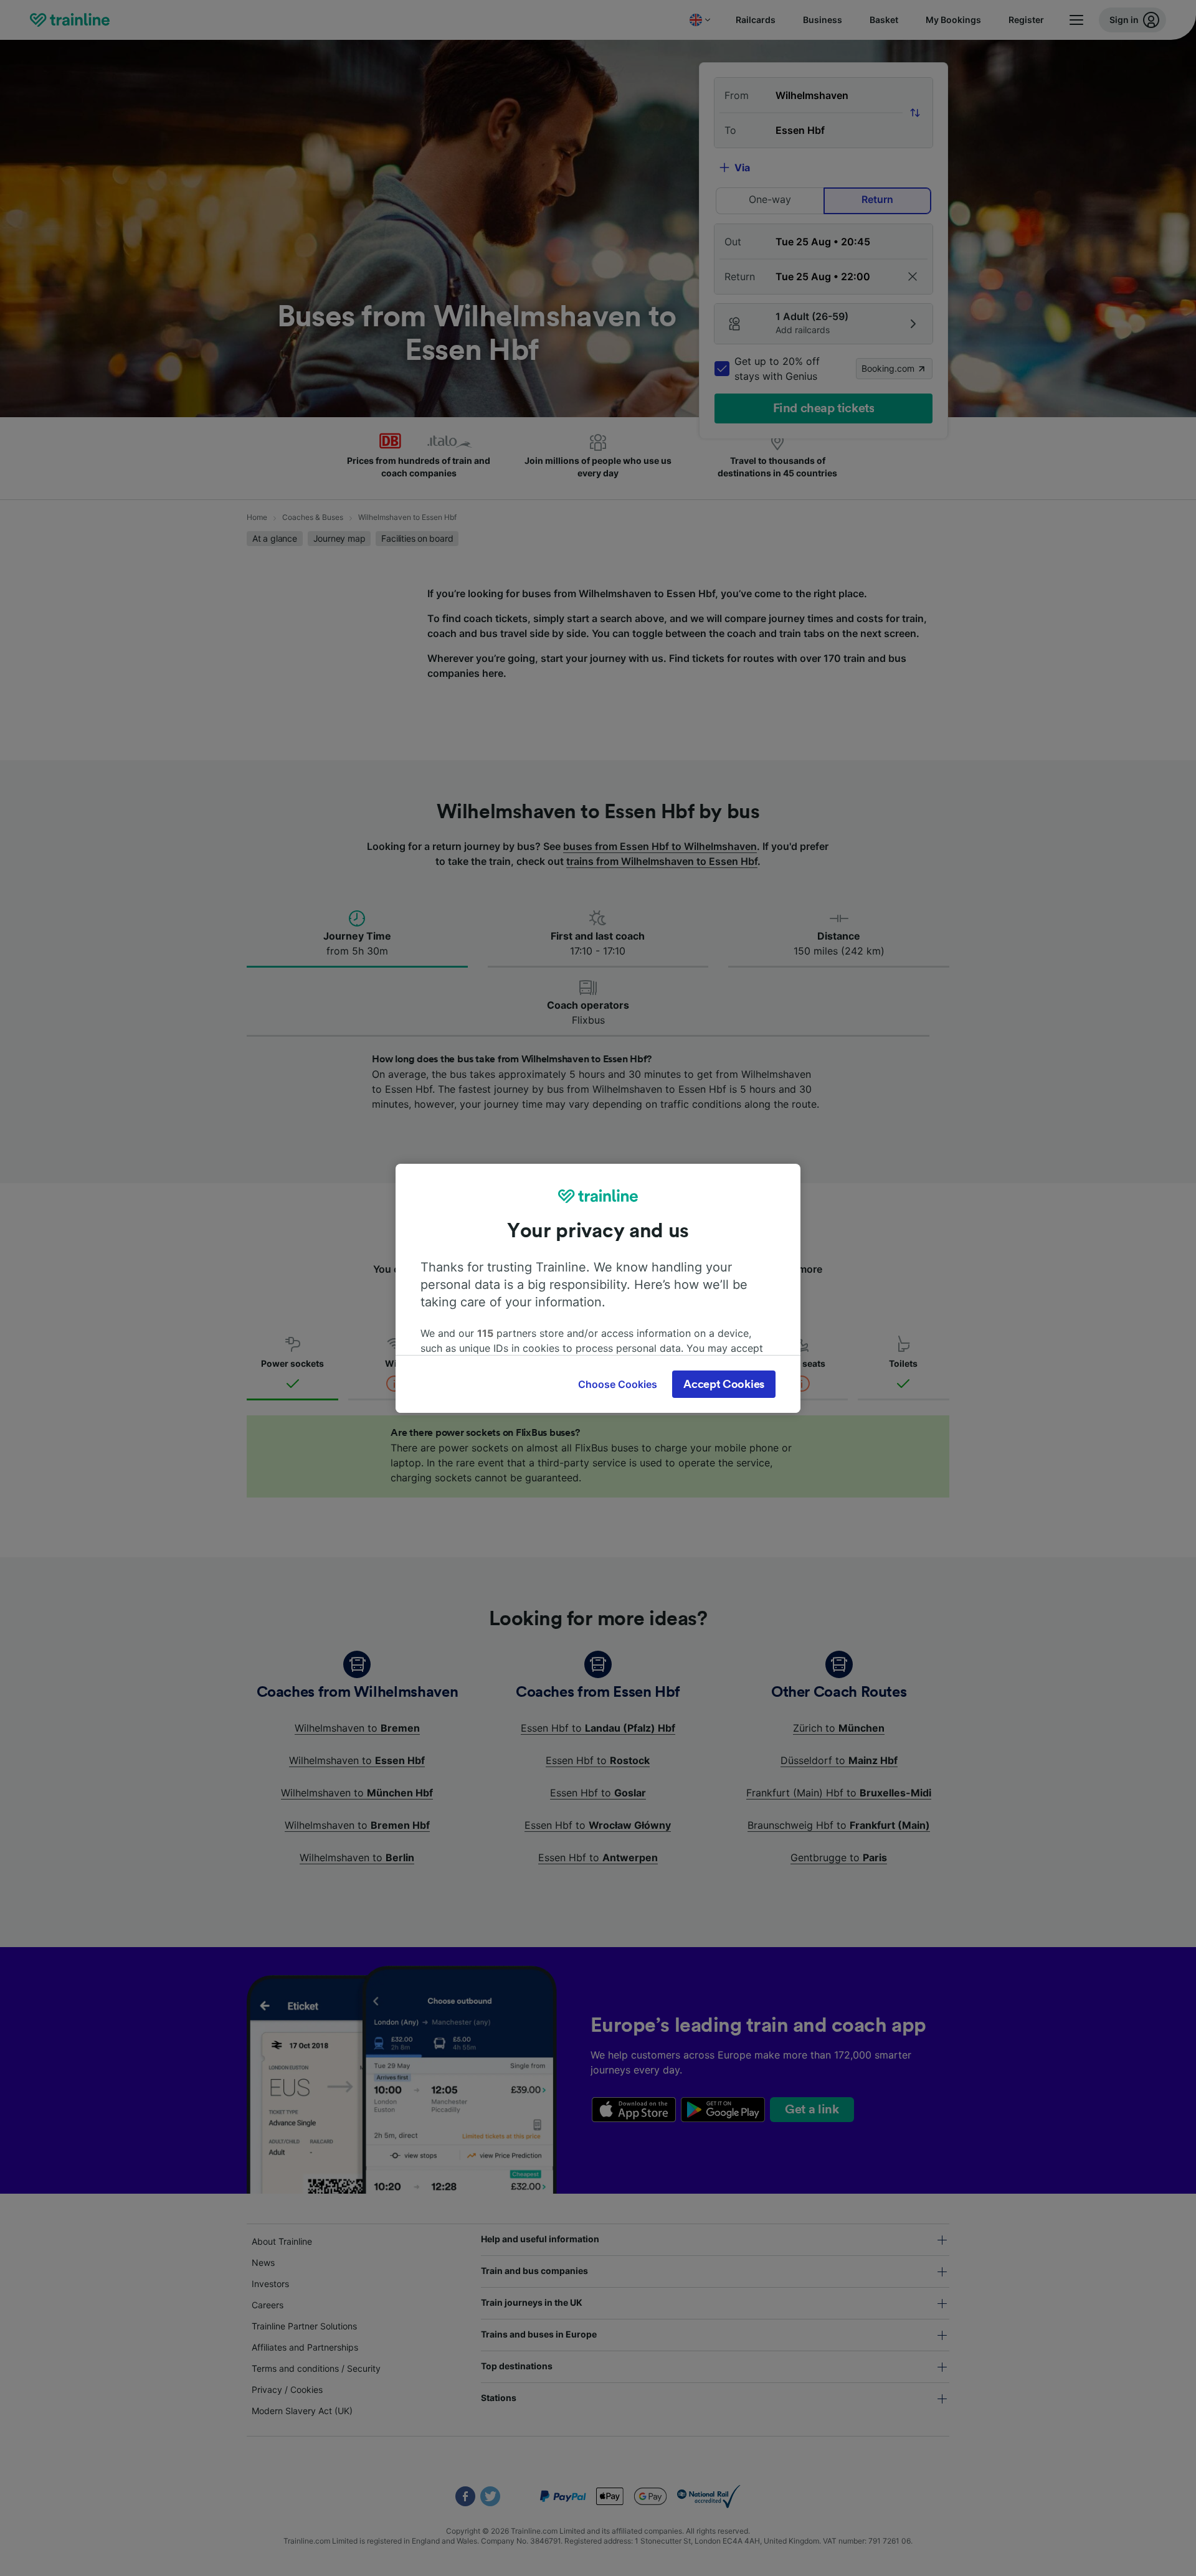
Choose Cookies (618, 1384)
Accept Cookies (724, 1384)
